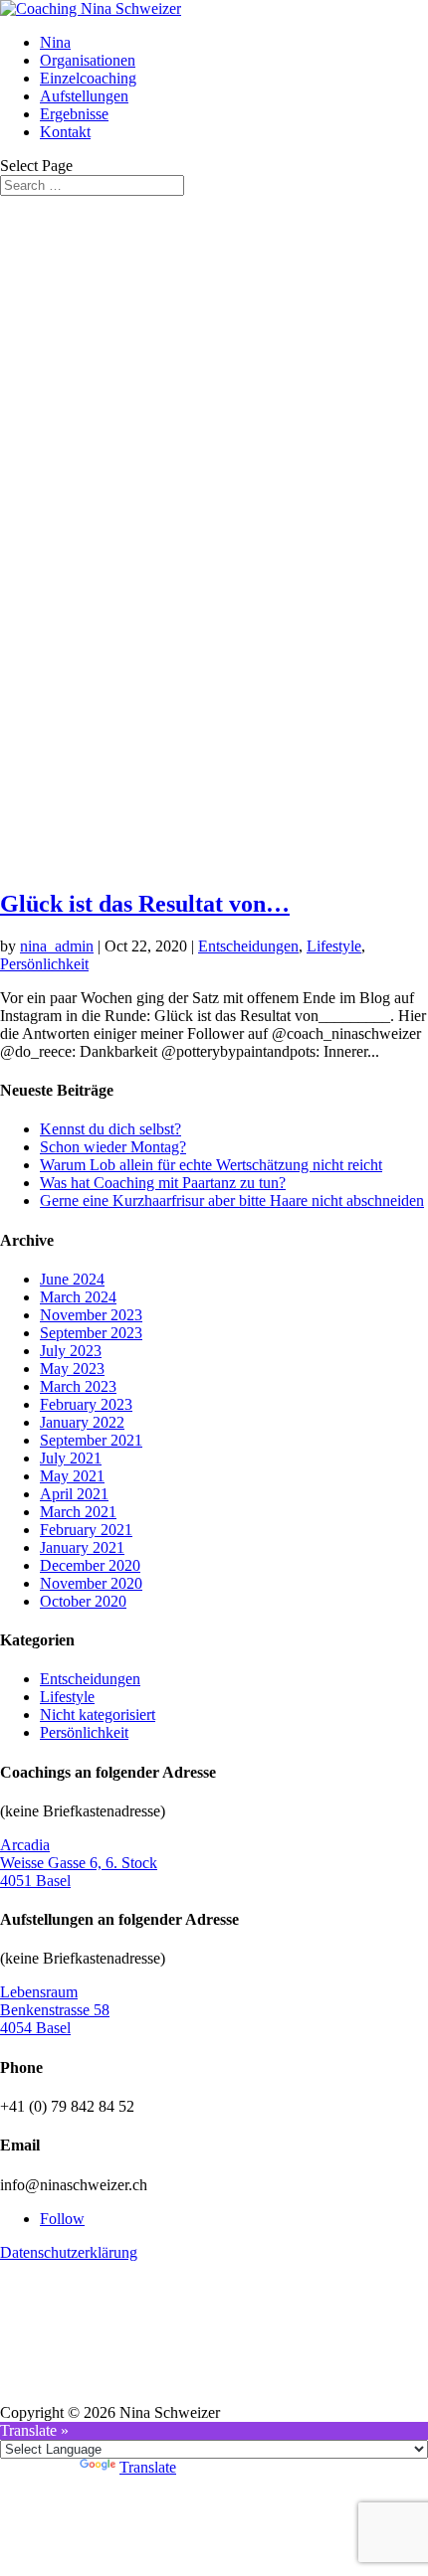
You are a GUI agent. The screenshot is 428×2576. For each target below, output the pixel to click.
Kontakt (65, 132)
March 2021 (78, 1512)
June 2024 (72, 1279)
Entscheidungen (248, 946)
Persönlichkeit (44, 964)
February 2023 (86, 1404)
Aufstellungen (84, 96)
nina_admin (57, 946)
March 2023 (78, 1386)
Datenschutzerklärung (69, 2252)
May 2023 (72, 1369)
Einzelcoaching (88, 78)
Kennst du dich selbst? (110, 1129)
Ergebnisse (74, 114)
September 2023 (91, 1333)
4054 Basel (35, 2028)
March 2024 (78, 1297)
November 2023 (91, 1315)
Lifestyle (334, 946)
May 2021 (72, 1476)
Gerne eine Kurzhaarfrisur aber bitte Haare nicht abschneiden (232, 1201)
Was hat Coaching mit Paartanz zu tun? (163, 1183)
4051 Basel (35, 1881)
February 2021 (86, 1530)
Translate (148, 2467)
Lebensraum (39, 1992)
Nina (55, 42)
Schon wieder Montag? (113, 1147)
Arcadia (25, 1845)
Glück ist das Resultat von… (145, 904)
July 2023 (71, 1351)
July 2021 (71, 1458)
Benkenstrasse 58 (55, 2010)
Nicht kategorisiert (98, 1715)
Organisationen (88, 60)
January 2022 (82, 1422)
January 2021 (82, 1547)
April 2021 (74, 1494)
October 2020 (83, 1601)
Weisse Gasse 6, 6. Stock (79, 1863)
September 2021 (91, 1440)
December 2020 (90, 1565)
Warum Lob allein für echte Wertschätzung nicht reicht (211, 1165)
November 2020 (91, 1583)
